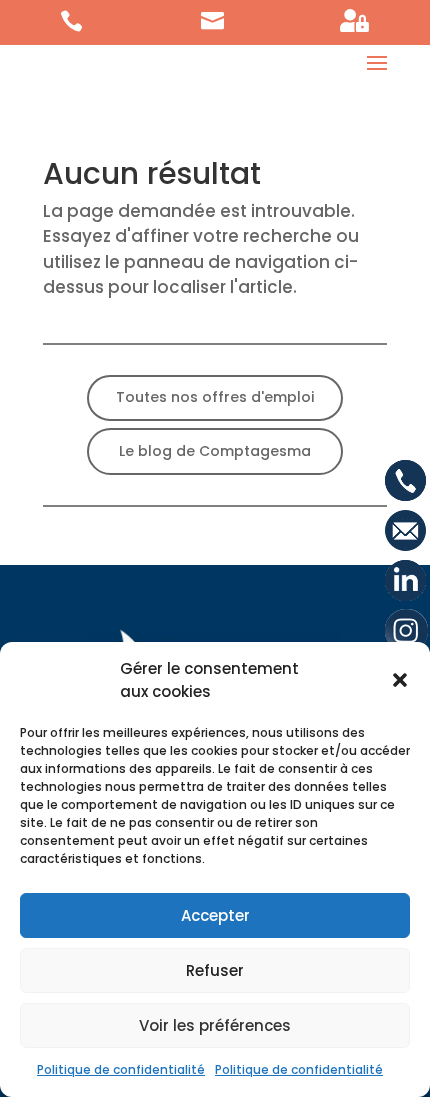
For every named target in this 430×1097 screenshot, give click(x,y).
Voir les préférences (215, 1025)
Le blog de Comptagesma (215, 451)
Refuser (215, 970)
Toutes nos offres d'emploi (215, 397)
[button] (400, 680)
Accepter (215, 915)
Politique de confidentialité (121, 1069)
